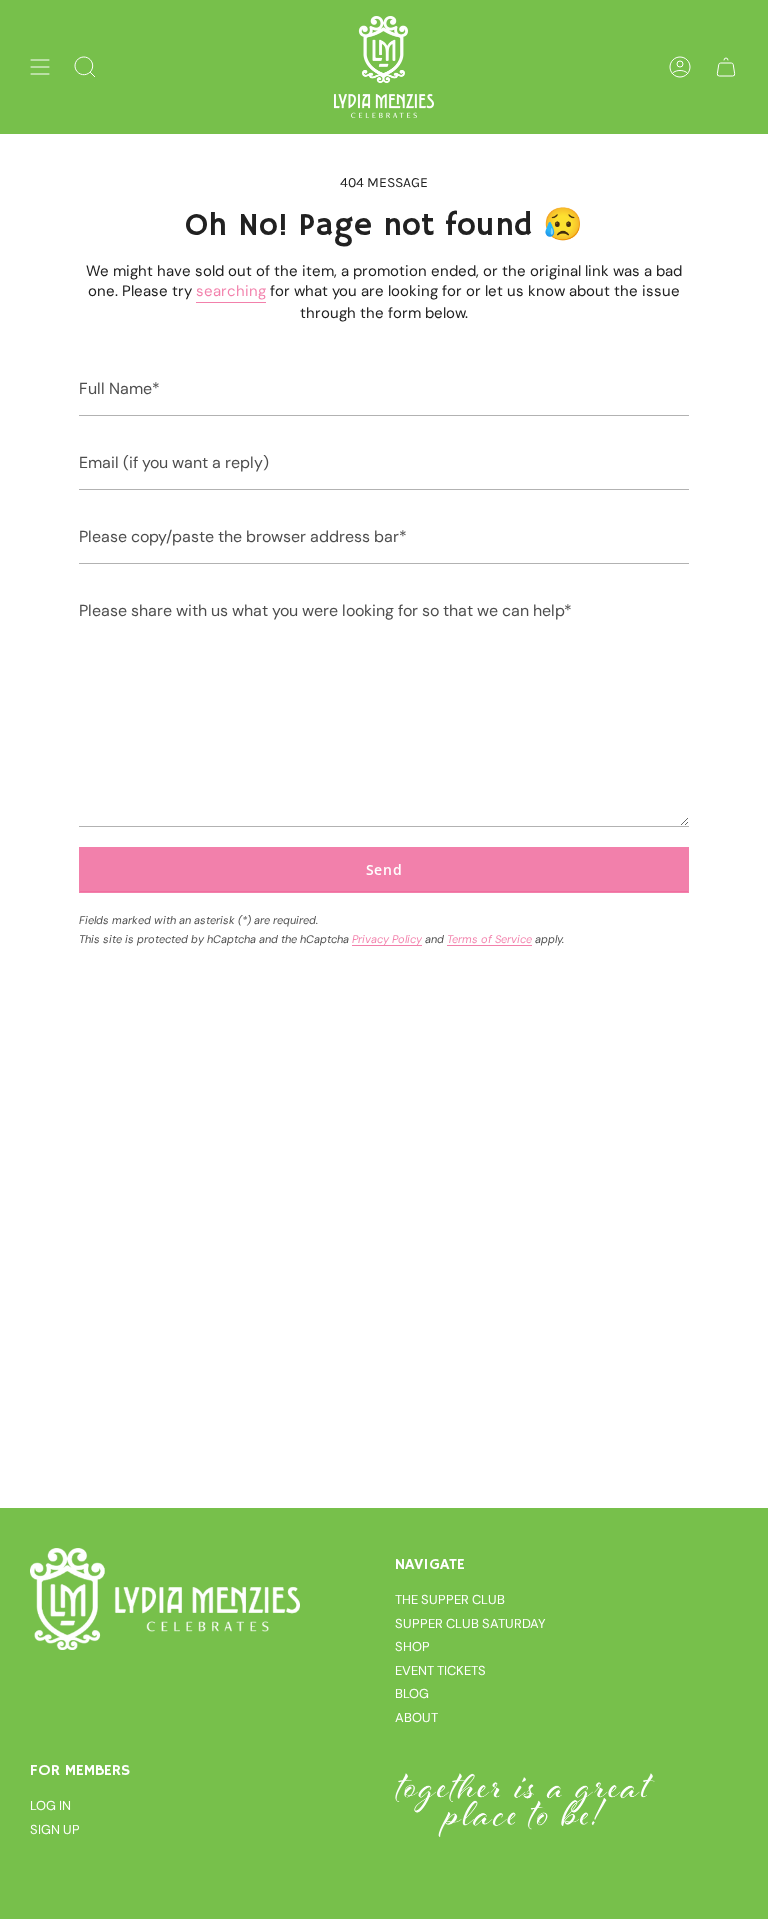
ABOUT (416, 1717)
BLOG (412, 1693)
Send (384, 869)
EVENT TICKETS (440, 1670)
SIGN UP (55, 1829)
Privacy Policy (387, 939)
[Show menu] (40, 67)
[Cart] (726, 67)
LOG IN (50, 1805)
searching (231, 291)
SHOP (412, 1646)
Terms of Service (489, 939)
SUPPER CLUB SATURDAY (470, 1623)
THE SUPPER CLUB (450, 1599)
